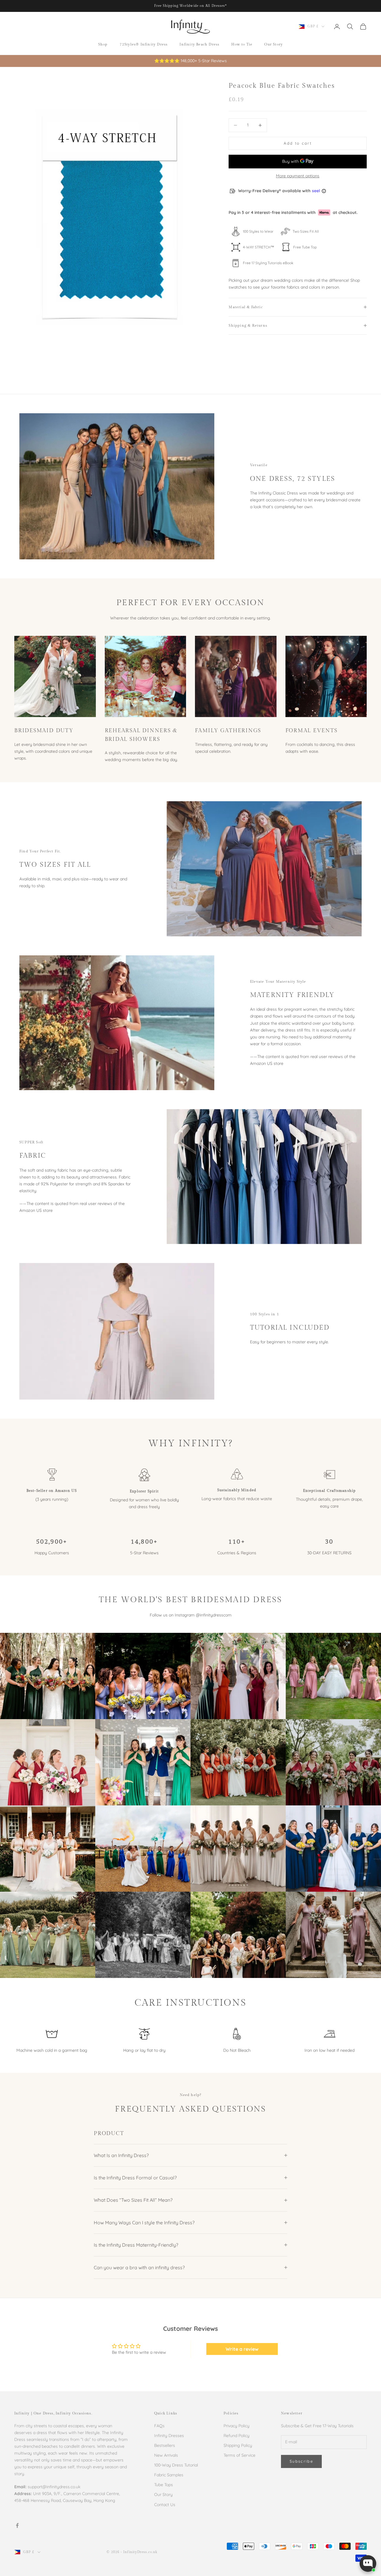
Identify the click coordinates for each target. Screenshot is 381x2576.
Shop (103, 44)
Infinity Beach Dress (199, 44)
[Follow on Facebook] (17, 2525)
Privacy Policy (236, 2426)
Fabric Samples (169, 2475)
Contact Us (165, 2505)
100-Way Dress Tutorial (176, 2465)
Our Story (274, 44)
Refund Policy (236, 2436)
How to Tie (242, 44)
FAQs (159, 2426)
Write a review (242, 2349)
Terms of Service (239, 2455)
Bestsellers (165, 2445)
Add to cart (298, 143)
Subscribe (301, 2461)
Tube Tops (164, 2485)
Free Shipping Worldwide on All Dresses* (191, 6)
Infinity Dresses (169, 2436)
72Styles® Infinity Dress (144, 44)
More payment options (298, 176)
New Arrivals (166, 2455)
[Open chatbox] (368, 2564)
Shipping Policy (238, 2445)
